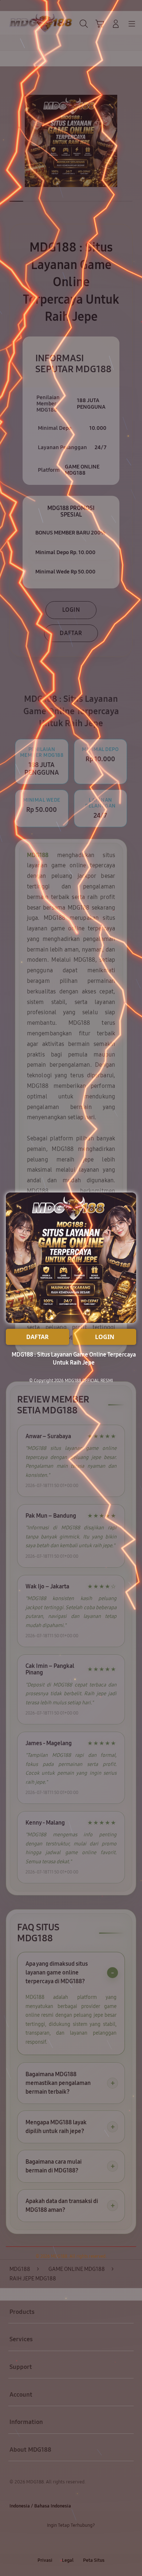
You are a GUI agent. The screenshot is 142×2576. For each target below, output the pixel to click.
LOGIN (105, 1337)
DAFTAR (38, 1337)
